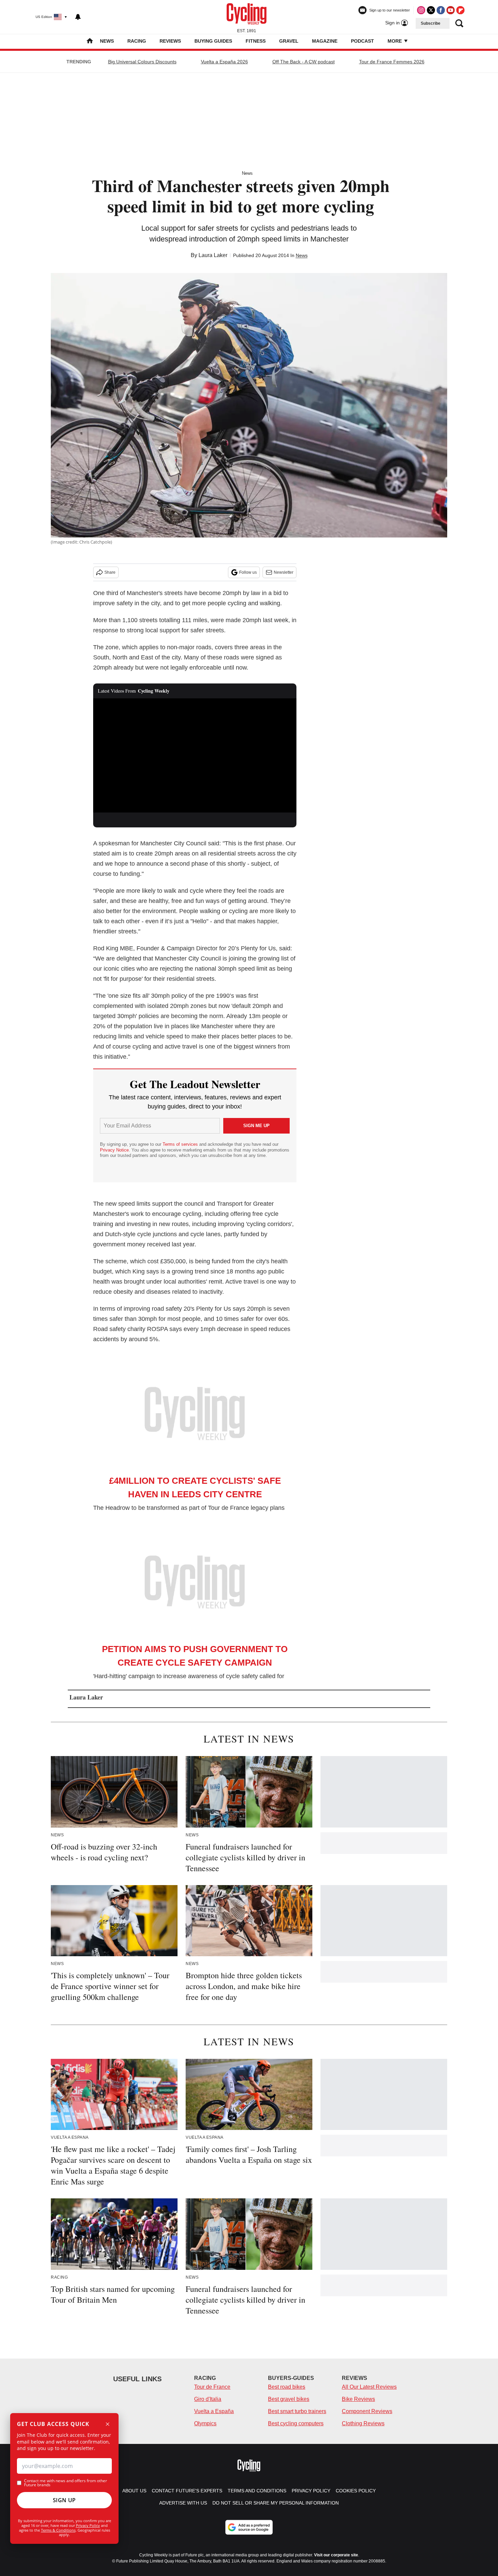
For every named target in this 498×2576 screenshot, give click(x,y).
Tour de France (212, 2387)
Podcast (362, 41)
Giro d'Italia (208, 2399)
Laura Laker (213, 255)
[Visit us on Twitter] (431, 10)
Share (110, 572)
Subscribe (431, 23)
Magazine (325, 41)
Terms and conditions (257, 2491)
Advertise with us (183, 2503)
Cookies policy (356, 2491)
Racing (137, 41)
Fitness (256, 41)
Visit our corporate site (336, 2555)
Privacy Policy (88, 2525)
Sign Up (64, 2500)
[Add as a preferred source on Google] (249, 2527)
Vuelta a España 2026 (224, 62)
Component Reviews (367, 2411)
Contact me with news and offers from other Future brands (66, 2483)
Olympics (205, 2423)
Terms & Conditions (58, 2530)
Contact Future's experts (187, 2491)
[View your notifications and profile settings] (78, 17)
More (395, 41)
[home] (90, 41)
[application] (195, 756)
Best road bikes (287, 2387)
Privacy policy (311, 2491)
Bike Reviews (358, 2399)
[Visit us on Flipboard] (460, 10)
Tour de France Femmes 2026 (392, 62)
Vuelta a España (214, 2411)
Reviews (170, 41)
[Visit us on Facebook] (441, 10)
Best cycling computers (296, 2423)
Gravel (289, 41)
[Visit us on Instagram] (421, 10)
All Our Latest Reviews (369, 2387)
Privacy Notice (114, 1150)
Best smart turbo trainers (297, 2411)
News (107, 41)
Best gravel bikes (289, 2399)
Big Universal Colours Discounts (142, 62)
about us (134, 2491)
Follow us (248, 572)
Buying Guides (213, 41)
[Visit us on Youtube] (451, 10)
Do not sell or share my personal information (276, 2503)
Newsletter (284, 572)
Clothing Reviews (363, 2423)
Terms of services (181, 1144)
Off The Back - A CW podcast (304, 62)
